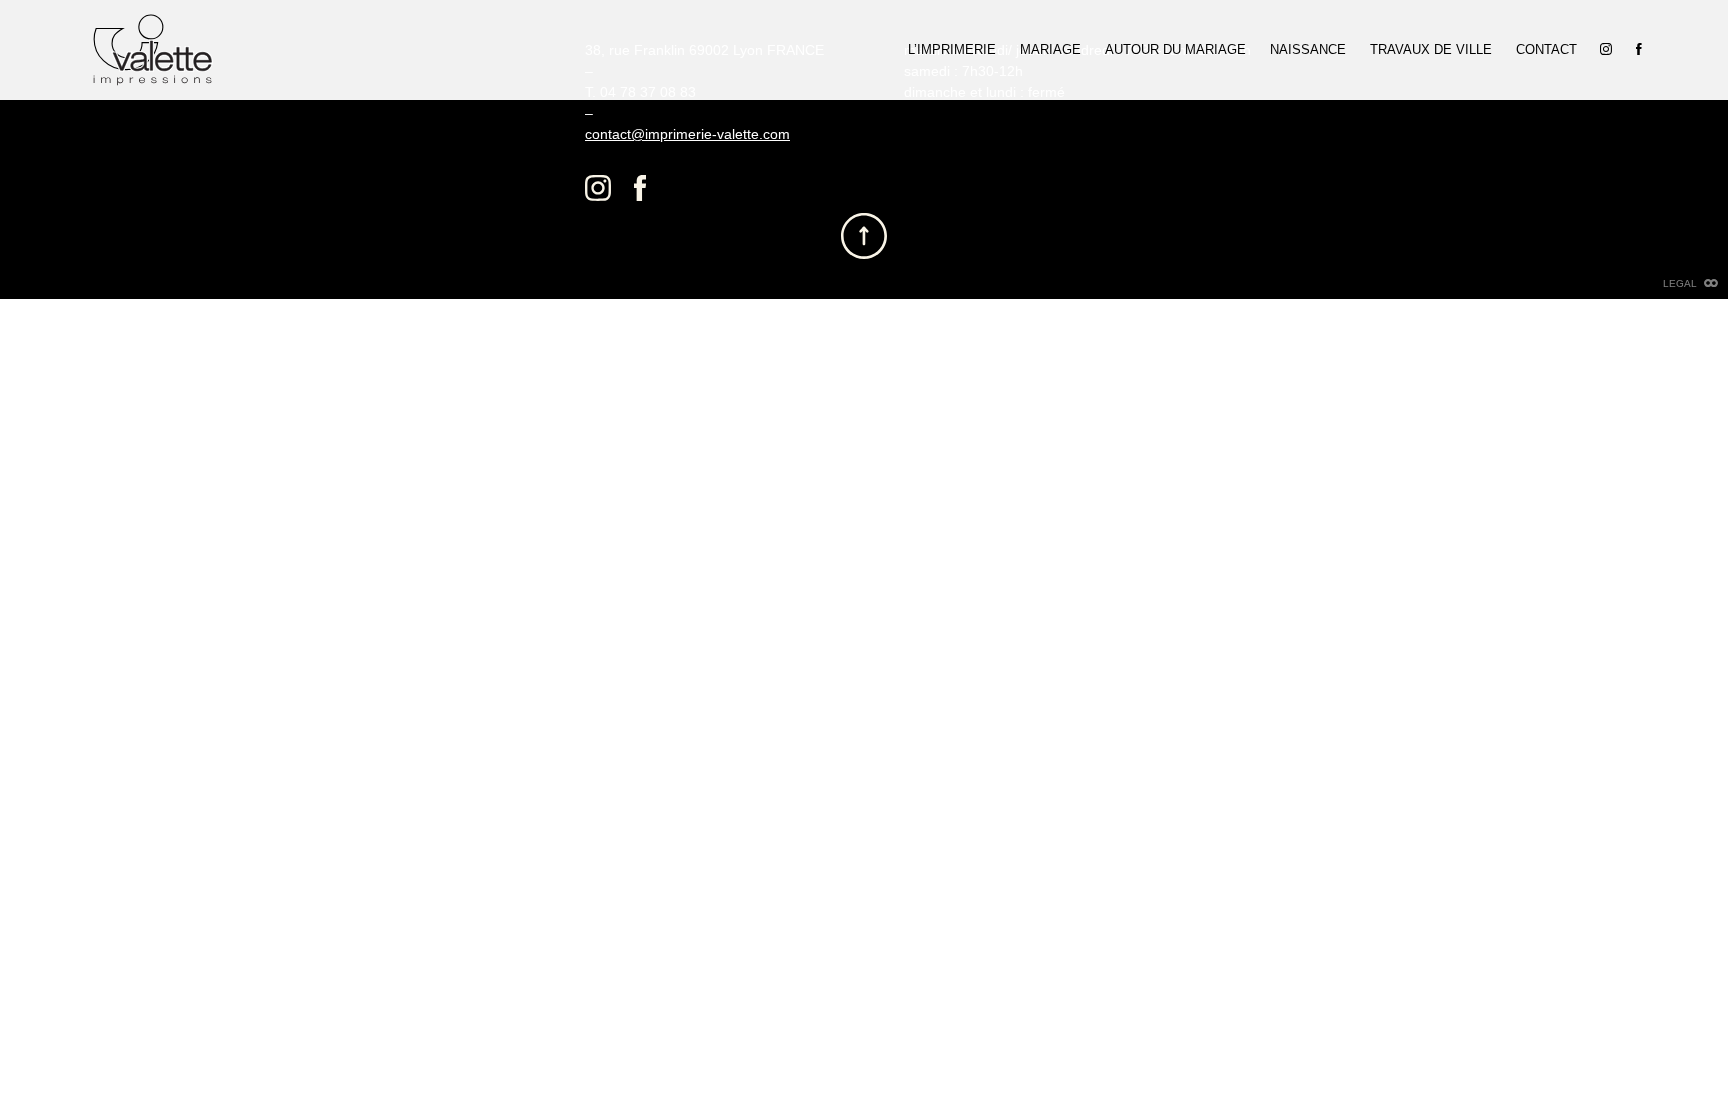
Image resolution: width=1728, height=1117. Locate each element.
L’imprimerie (952, 49)
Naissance (1308, 49)
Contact (1546, 49)
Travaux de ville (1431, 49)
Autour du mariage (1175, 49)
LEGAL (1680, 284)
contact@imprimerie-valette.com (687, 134)
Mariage (1050, 49)
